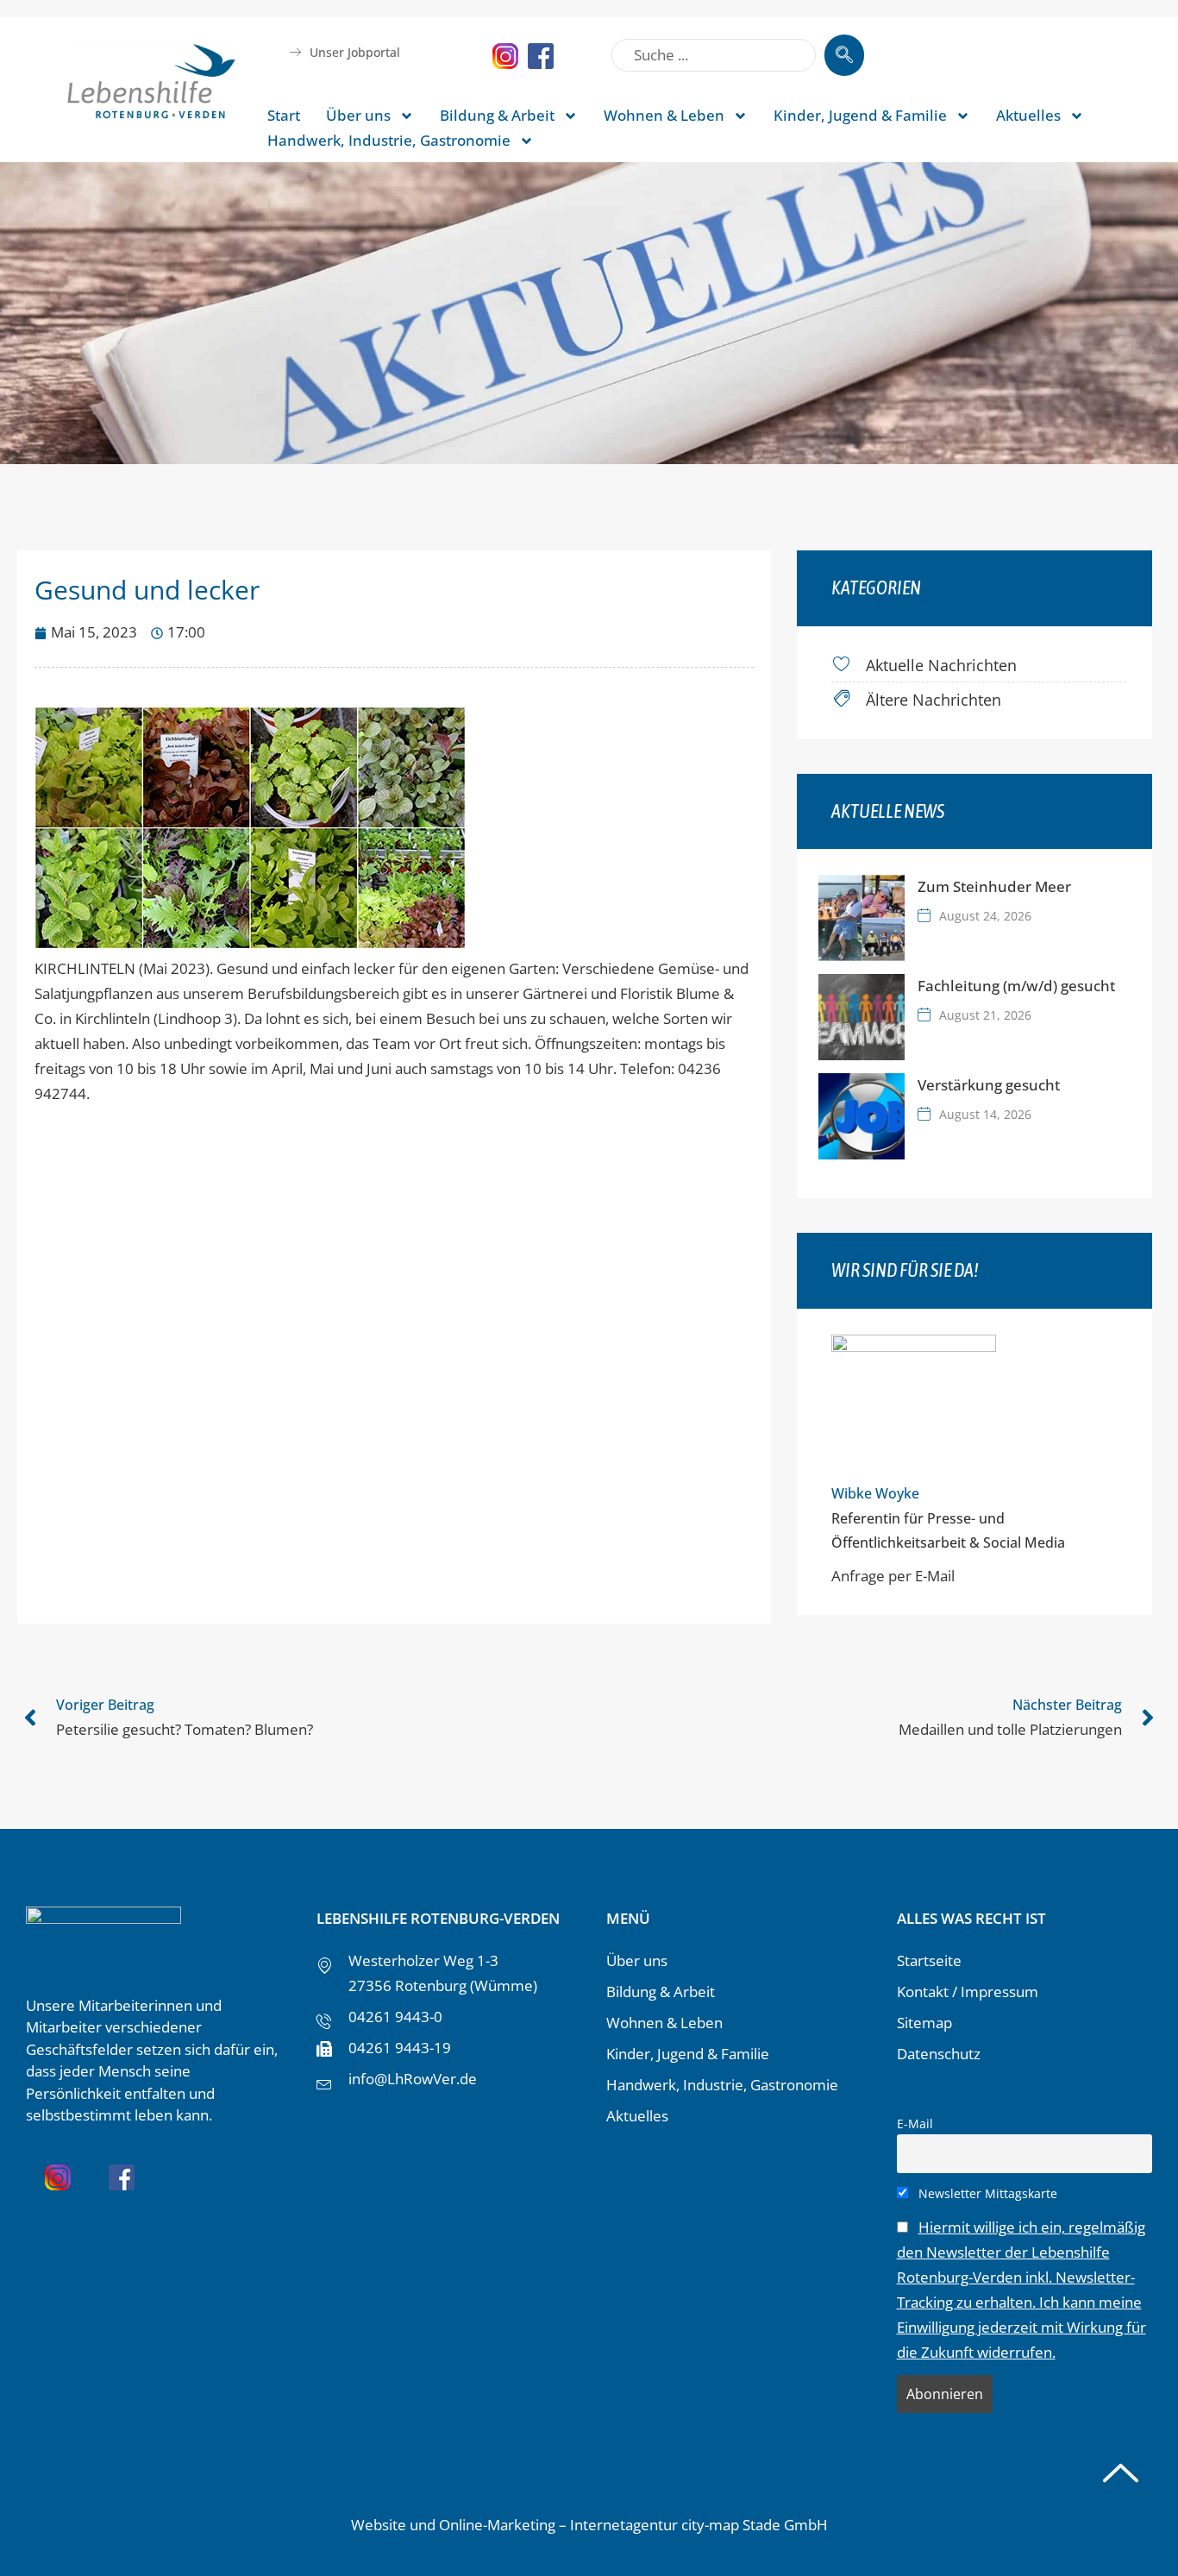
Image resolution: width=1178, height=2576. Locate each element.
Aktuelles (1028, 115)
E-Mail (915, 2124)
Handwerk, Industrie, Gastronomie (389, 140)
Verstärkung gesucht (989, 1085)
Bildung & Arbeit (497, 115)
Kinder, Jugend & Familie (860, 115)
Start (284, 115)
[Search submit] (844, 55)
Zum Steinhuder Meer (994, 886)
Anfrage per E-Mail (893, 1576)
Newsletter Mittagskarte (986, 2193)
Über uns (358, 115)
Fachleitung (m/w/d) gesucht (1016, 986)
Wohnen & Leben (664, 115)
